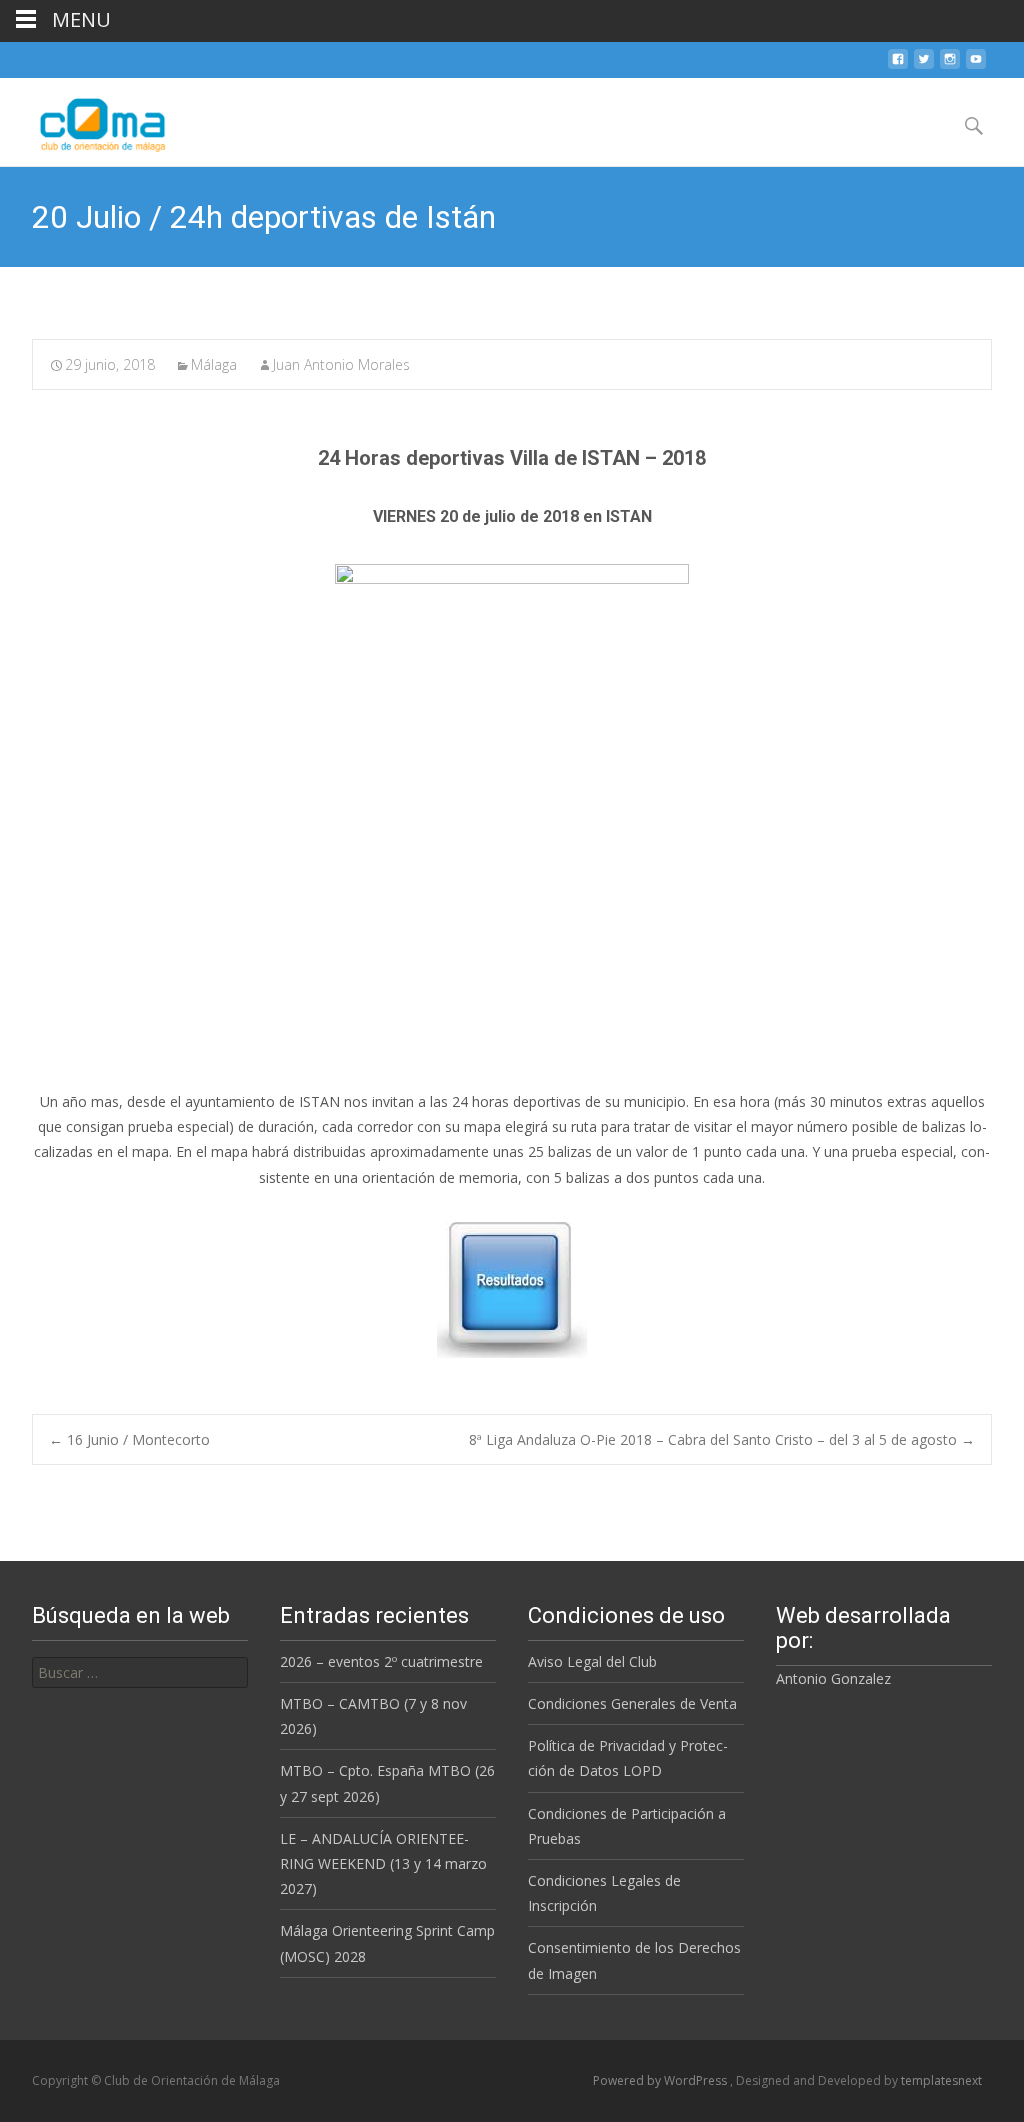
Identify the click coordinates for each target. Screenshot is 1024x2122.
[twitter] (924, 66)
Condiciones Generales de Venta (632, 1703)
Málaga (214, 364)
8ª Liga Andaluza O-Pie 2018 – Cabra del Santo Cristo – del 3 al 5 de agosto (722, 1439)
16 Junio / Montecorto (129, 1439)
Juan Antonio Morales (341, 364)
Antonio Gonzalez (833, 1678)
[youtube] (976, 66)
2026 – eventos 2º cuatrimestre (381, 1661)
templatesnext (941, 2080)
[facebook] (898, 66)
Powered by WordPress (661, 2080)
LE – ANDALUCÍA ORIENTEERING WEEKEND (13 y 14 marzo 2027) (383, 1863)
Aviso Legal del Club (592, 1661)
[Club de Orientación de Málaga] (89, 118)
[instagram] (950, 66)
